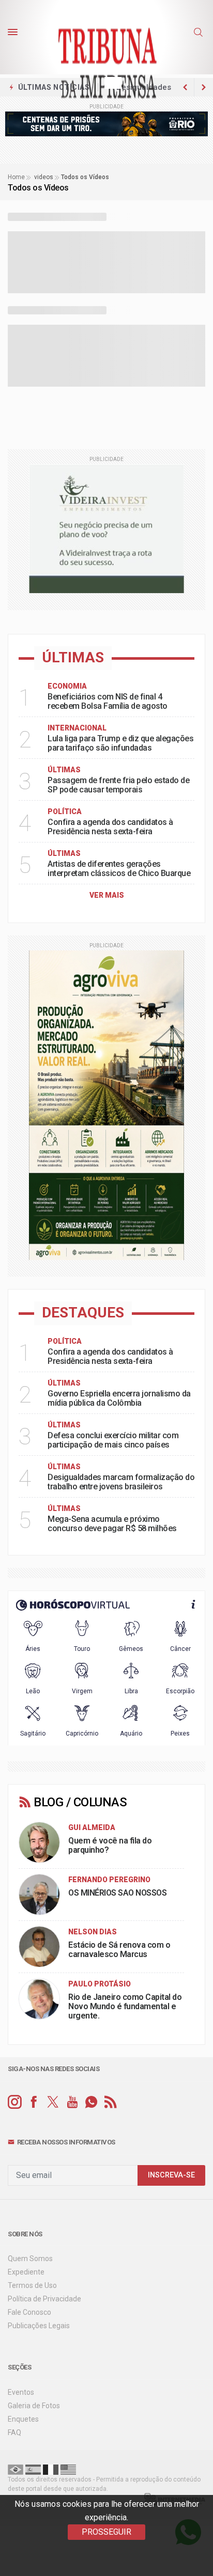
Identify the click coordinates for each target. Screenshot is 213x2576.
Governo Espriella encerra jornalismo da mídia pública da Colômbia (119, 1398)
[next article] (185, 87)
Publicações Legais (39, 2326)
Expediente (26, 2272)
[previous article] (204, 87)
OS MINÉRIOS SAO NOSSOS (117, 1893)
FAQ (14, 2432)
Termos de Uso (32, 2285)
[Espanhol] (33, 2469)
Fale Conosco (29, 2312)
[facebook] (34, 2102)
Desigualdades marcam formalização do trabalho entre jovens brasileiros (121, 1482)
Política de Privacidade (44, 2299)
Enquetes (23, 2419)
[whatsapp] (91, 2102)
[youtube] (72, 2102)
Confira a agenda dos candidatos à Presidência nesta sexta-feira (110, 827)
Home (16, 177)
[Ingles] (68, 2469)
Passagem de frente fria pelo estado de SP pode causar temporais (118, 785)
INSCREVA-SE (171, 2175)
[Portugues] (16, 2469)
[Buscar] (200, 33)
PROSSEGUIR (106, 2532)
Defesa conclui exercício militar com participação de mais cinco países (113, 1440)
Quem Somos (30, 2259)
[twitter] (53, 2102)
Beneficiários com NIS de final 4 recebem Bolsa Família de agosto (108, 701)
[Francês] (51, 2469)
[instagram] (15, 2102)
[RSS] (110, 2102)
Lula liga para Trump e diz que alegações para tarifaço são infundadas (120, 743)
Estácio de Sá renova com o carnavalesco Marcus (119, 1950)
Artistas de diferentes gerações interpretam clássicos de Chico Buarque (119, 869)
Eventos (21, 2392)
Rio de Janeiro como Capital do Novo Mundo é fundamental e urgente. (125, 2006)
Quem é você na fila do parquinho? (110, 1845)
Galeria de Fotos (34, 2406)
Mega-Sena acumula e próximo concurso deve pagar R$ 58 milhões (112, 1524)
